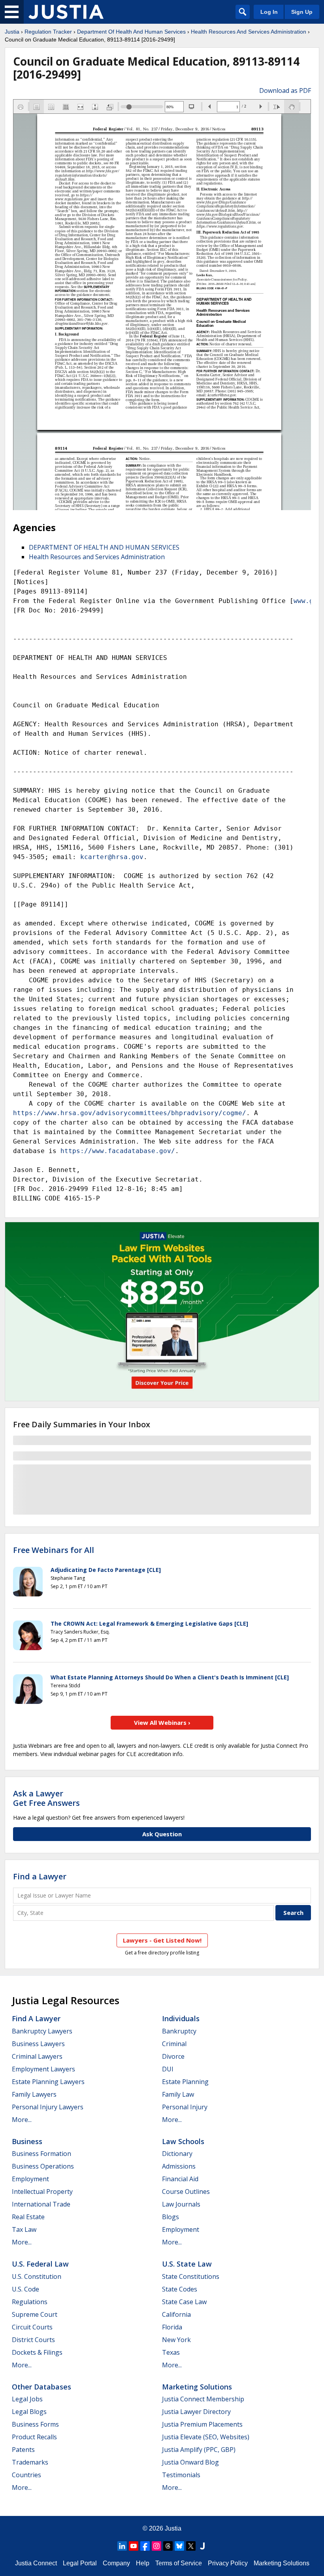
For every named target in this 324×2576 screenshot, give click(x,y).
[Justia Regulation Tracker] (66, 12)
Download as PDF (285, 90)
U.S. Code (25, 2289)
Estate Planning (185, 2082)
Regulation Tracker (48, 32)
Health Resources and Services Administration (97, 557)
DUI (168, 2069)
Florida (172, 2327)
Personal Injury (185, 2107)
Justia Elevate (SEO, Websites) (206, 2437)
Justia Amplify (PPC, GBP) (199, 2450)
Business (27, 2141)
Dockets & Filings (37, 2352)
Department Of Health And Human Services (131, 32)
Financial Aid (180, 2179)
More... (22, 2120)
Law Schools (183, 2141)
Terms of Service (179, 2563)
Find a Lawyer (40, 1876)
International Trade (41, 2204)
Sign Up (302, 12)
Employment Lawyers (43, 2069)
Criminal (174, 2044)
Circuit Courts (32, 2327)
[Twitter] (191, 2546)
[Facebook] (145, 2546)
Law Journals (181, 2204)
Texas (171, 2352)
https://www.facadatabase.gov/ (118, 1151)
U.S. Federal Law (40, 2264)
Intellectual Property (42, 2192)
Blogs (170, 2217)
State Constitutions (191, 2276)
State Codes (180, 2289)
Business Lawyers (38, 2044)
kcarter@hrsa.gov (112, 857)
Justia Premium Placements (202, 2424)
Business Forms (35, 2424)
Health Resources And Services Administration (249, 32)
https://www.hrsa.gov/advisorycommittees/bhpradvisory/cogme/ (130, 1113)
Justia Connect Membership (203, 2399)
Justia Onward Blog (190, 2462)
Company (116, 2563)
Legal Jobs (27, 2399)
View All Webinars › (162, 1722)
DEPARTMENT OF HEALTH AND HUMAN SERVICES (104, 547)
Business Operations (43, 2166)
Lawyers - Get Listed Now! (162, 1940)
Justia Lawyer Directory (196, 2412)
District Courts (33, 2340)
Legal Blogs (29, 2412)
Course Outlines (186, 2192)
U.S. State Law (187, 2264)
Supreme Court (35, 2314)
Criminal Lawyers (37, 2056)
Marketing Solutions (197, 2387)
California (176, 2314)
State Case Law (184, 2302)
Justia (12, 32)
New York (176, 2340)
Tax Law (24, 2229)
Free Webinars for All (54, 1550)
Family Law (178, 2094)
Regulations (30, 2302)
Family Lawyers (34, 2094)
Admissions (179, 2166)
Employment (30, 2179)
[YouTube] (134, 2546)
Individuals (181, 2018)
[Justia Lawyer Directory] (202, 2546)
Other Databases (41, 2387)
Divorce (173, 2056)
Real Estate (28, 2217)
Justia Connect (36, 2563)
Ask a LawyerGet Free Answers (46, 1798)
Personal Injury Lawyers (48, 2107)
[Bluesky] (179, 2546)
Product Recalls (34, 2437)
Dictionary (177, 2154)
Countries (26, 2475)
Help (143, 2563)
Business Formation (41, 2154)
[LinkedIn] (122, 2546)
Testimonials (181, 2475)
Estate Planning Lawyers (48, 2082)
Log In (269, 12)
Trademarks (30, 2462)
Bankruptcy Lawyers (42, 2031)
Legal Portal (80, 2563)
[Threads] (168, 2546)
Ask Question (162, 1834)
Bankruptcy (179, 2031)
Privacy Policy (228, 2563)
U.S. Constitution (37, 2276)
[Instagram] (156, 2546)
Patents (23, 2450)
